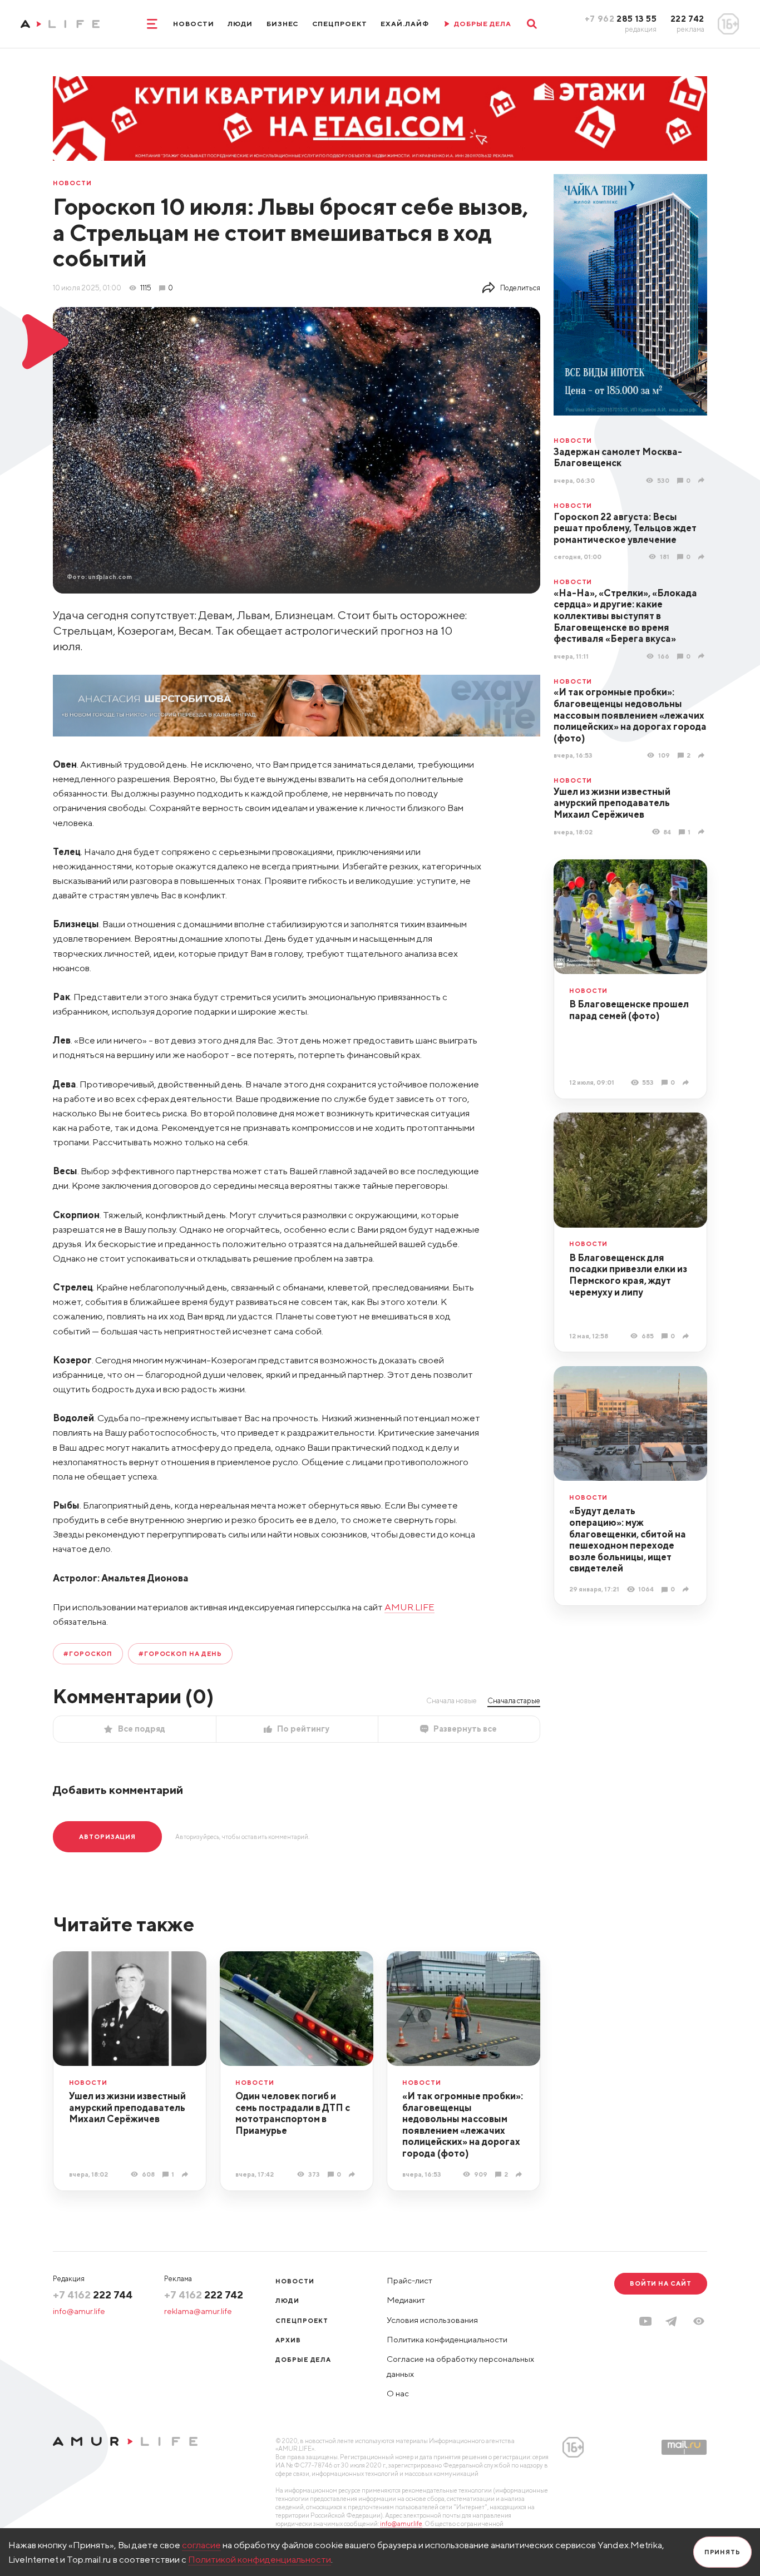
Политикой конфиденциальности (260, 2559)
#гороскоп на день (180, 1653)
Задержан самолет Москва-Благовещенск (618, 458)
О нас (398, 2393)
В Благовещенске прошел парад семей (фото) (629, 1010)
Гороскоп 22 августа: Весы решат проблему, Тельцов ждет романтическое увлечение (625, 528)
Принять (722, 2552)
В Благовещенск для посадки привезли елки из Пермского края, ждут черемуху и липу (628, 1275)
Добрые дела (303, 2359)
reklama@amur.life (198, 2311)
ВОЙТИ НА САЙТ (661, 2283)
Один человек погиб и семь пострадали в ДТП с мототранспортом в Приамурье (293, 2113)
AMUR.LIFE (409, 1607)
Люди (240, 24)
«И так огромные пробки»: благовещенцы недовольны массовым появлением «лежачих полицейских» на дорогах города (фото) (630, 715)
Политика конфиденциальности (447, 2339)
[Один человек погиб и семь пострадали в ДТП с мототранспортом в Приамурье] (353, 2174)
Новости (194, 24)
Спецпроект (340, 24)
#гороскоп (88, 1653)
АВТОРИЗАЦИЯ (107, 1836)
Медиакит (406, 2300)
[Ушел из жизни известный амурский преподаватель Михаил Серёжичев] (703, 832)
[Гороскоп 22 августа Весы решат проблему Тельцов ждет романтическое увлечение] (703, 557)
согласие (201, 2545)
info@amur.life (79, 2311)
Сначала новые (451, 1700)
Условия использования (432, 2320)
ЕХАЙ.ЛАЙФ (405, 24)
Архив (288, 2340)
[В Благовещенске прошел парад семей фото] (687, 1082)
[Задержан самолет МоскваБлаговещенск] (703, 480)
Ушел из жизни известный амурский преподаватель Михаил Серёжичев (612, 803)
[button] (699, 2321)
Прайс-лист (409, 2280)
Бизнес (283, 24)
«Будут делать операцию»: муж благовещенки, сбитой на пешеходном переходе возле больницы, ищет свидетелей (628, 1539)
